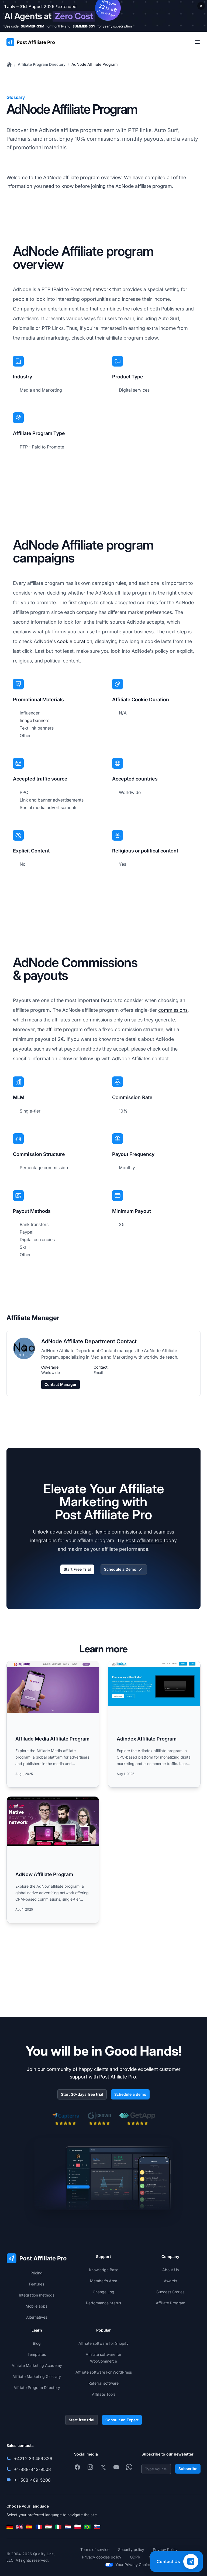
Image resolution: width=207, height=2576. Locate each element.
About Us (170, 2270)
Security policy (131, 2549)
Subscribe (188, 2469)
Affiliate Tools (104, 2394)
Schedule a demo (130, 2094)
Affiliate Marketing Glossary (37, 2376)
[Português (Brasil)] (87, 2527)
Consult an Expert (122, 2420)
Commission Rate (132, 1097)
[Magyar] (49, 2527)
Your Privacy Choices (134, 2565)
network (102, 289)
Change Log (103, 2292)
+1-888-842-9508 (32, 2469)
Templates (37, 2354)
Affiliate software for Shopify (103, 2343)
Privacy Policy (165, 2549)
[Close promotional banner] (201, 6)
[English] (19, 2527)
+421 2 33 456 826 (33, 2458)
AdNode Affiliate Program (94, 64)
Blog (37, 2343)
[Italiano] (58, 2527)
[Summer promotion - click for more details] (103, 16)
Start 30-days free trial (82, 2094)
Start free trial (82, 2420)
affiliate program (81, 130)
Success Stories (170, 2292)
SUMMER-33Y (84, 26)
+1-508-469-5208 (32, 2480)
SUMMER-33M (32, 26)
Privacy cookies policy (102, 2557)
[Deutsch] (10, 2527)
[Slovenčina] (97, 2527)
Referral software (103, 2383)
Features (37, 2284)
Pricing (37, 2273)
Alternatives (37, 2317)
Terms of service (95, 2549)
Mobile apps (37, 2306)
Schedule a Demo (120, 1569)
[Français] (39, 2527)
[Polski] (78, 2527)
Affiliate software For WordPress (104, 2372)
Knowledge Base (104, 2270)
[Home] (9, 64)
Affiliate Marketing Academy (37, 2365)
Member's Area (104, 2281)
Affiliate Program (170, 2303)
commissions (173, 1010)
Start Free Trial (77, 1569)
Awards (170, 2281)
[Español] (29, 2527)
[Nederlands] (68, 2527)
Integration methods (37, 2295)
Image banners (34, 720)
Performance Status (103, 2303)
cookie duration (75, 641)
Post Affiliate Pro (144, 1540)
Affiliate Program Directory (42, 64)
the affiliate (50, 1029)
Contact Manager (61, 1384)
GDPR (135, 2557)
